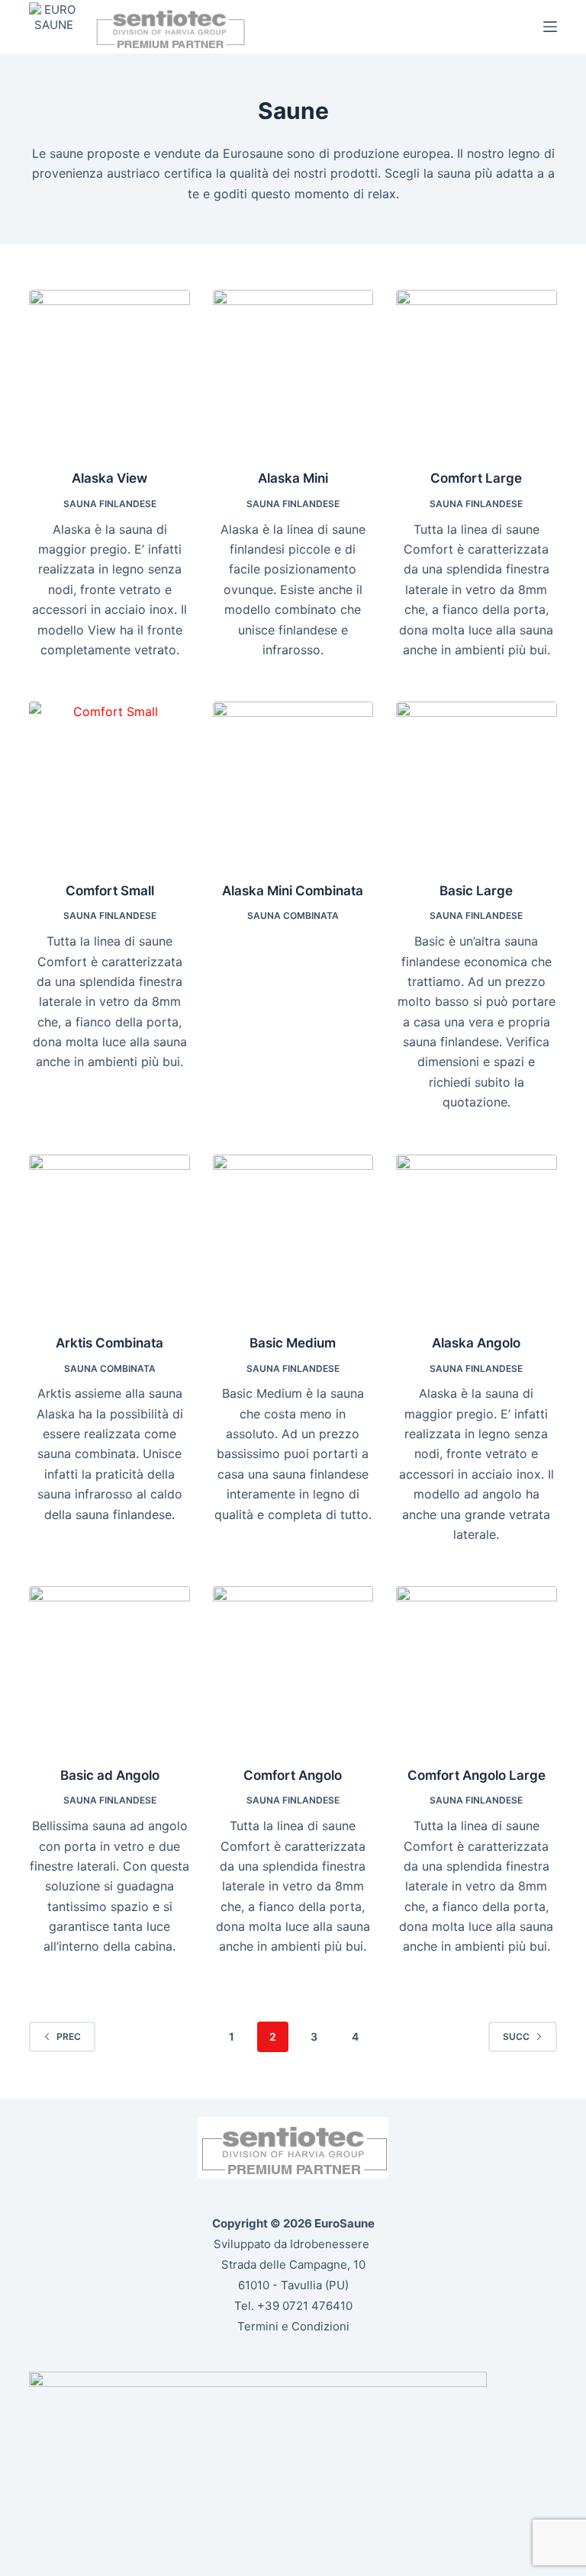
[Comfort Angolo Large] (476, 1666)
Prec (69, 2036)
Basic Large (476, 891)
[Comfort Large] (476, 370)
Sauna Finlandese (110, 504)
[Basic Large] (476, 782)
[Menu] (550, 27)
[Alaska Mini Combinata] (293, 782)
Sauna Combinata (293, 915)
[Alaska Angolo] (476, 1235)
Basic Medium (293, 1343)
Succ (516, 2036)
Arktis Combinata (109, 1343)
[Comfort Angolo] (293, 1666)
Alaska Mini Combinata (293, 891)
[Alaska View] (109, 370)
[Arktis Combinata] (109, 1235)
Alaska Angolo (476, 1343)
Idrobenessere (330, 2244)
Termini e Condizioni (293, 2326)
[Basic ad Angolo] (109, 1666)
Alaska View (109, 478)
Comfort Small (110, 891)
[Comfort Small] (109, 782)
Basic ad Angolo (110, 1775)
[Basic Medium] (293, 1235)
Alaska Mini (293, 478)
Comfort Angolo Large (477, 1775)
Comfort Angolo (293, 1775)
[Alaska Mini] (293, 370)
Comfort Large (476, 478)
